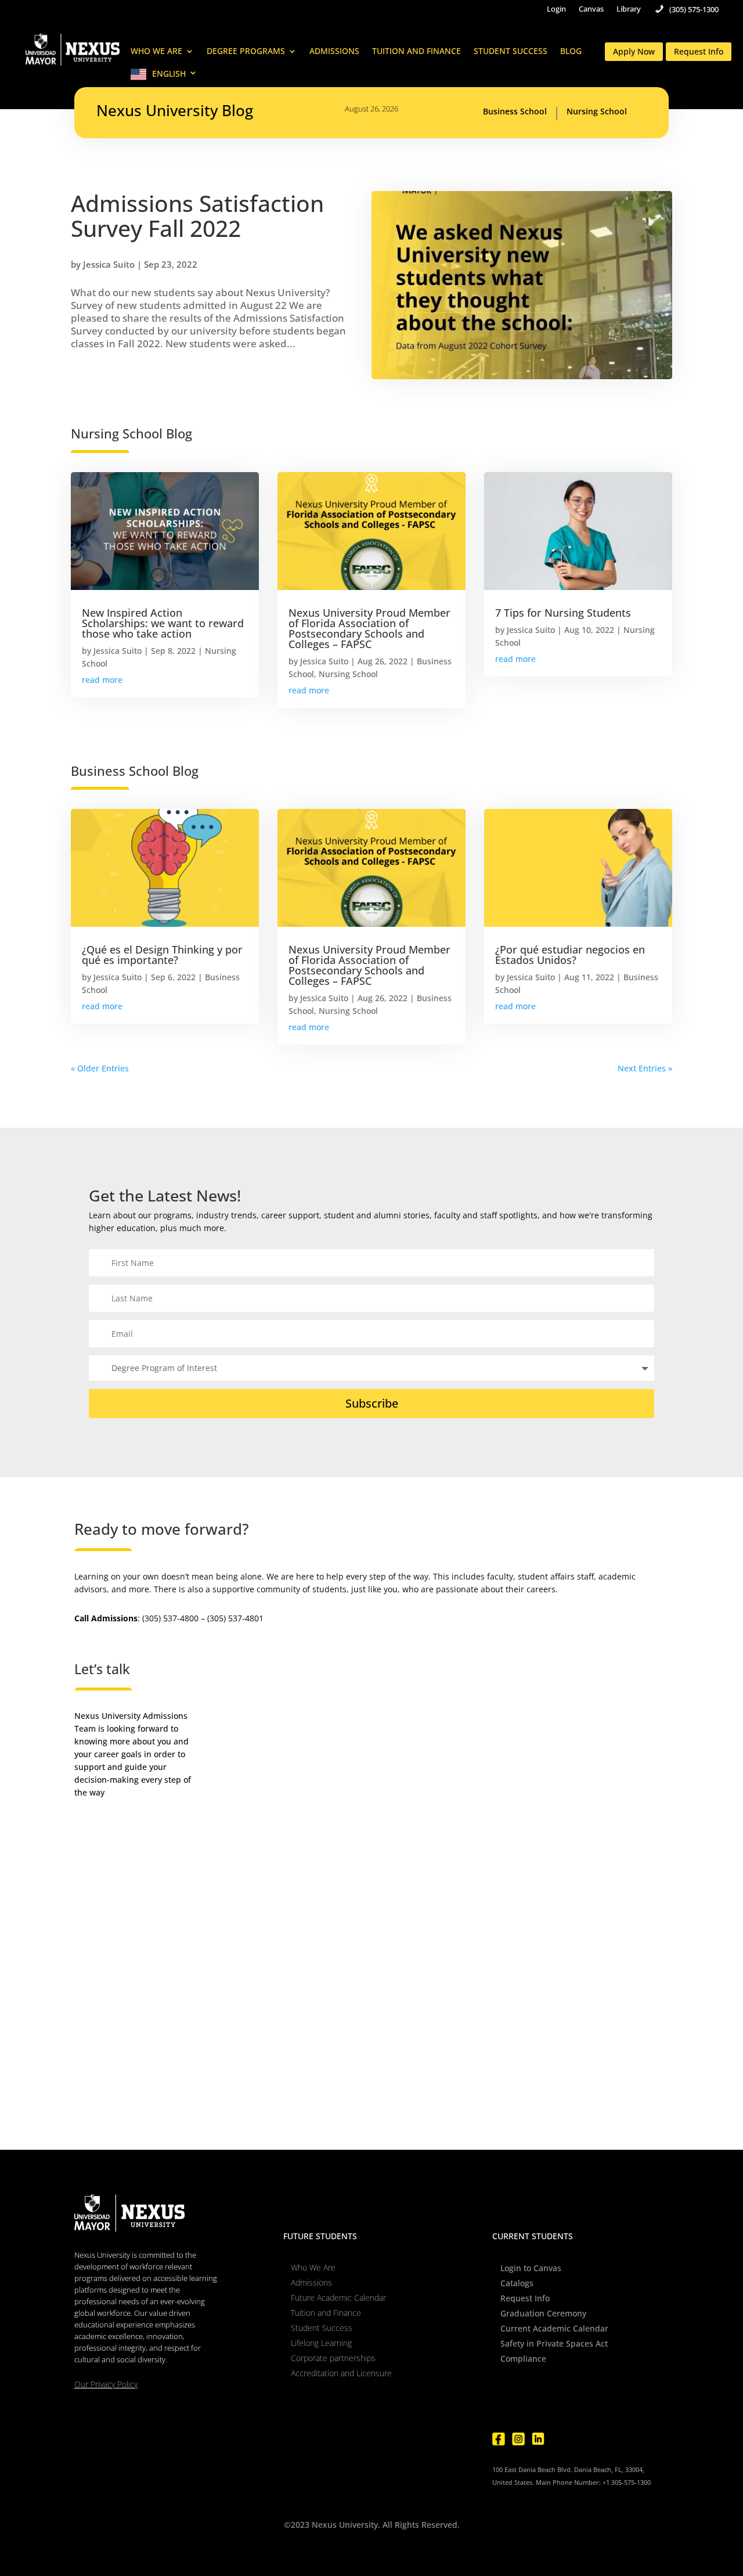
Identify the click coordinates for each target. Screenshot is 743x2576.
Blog (571, 52)
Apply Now (634, 51)
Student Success (511, 52)
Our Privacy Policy (106, 2384)
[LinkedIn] (538, 2439)
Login (556, 9)
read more (102, 680)
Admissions (334, 52)
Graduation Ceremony (543, 2313)
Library (629, 9)
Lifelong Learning (321, 2343)
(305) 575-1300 (694, 10)
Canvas (591, 9)
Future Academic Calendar (338, 2298)
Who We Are (156, 52)
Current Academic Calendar (554, 2328)
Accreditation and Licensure (341, 2373)
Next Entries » (645, 1068)
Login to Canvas (531, 2268)
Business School (515, 112)
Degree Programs (246, 52)
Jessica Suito (109, 264)
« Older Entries (100, 1068)
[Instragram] (518, 2439)
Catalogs (517, 2283)
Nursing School (597, 112)
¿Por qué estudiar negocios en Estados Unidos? (570, 955)
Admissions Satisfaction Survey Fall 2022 (197, 215)
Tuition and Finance (416, 52)
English (169, 74)
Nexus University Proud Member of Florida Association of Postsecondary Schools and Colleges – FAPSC (369, 628)
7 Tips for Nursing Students (563, 613)
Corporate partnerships (333, 2358)
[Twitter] (558, 2439)
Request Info (699, 51)
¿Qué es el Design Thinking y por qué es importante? (162, 955)
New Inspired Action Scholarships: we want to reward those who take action (163, 623)
